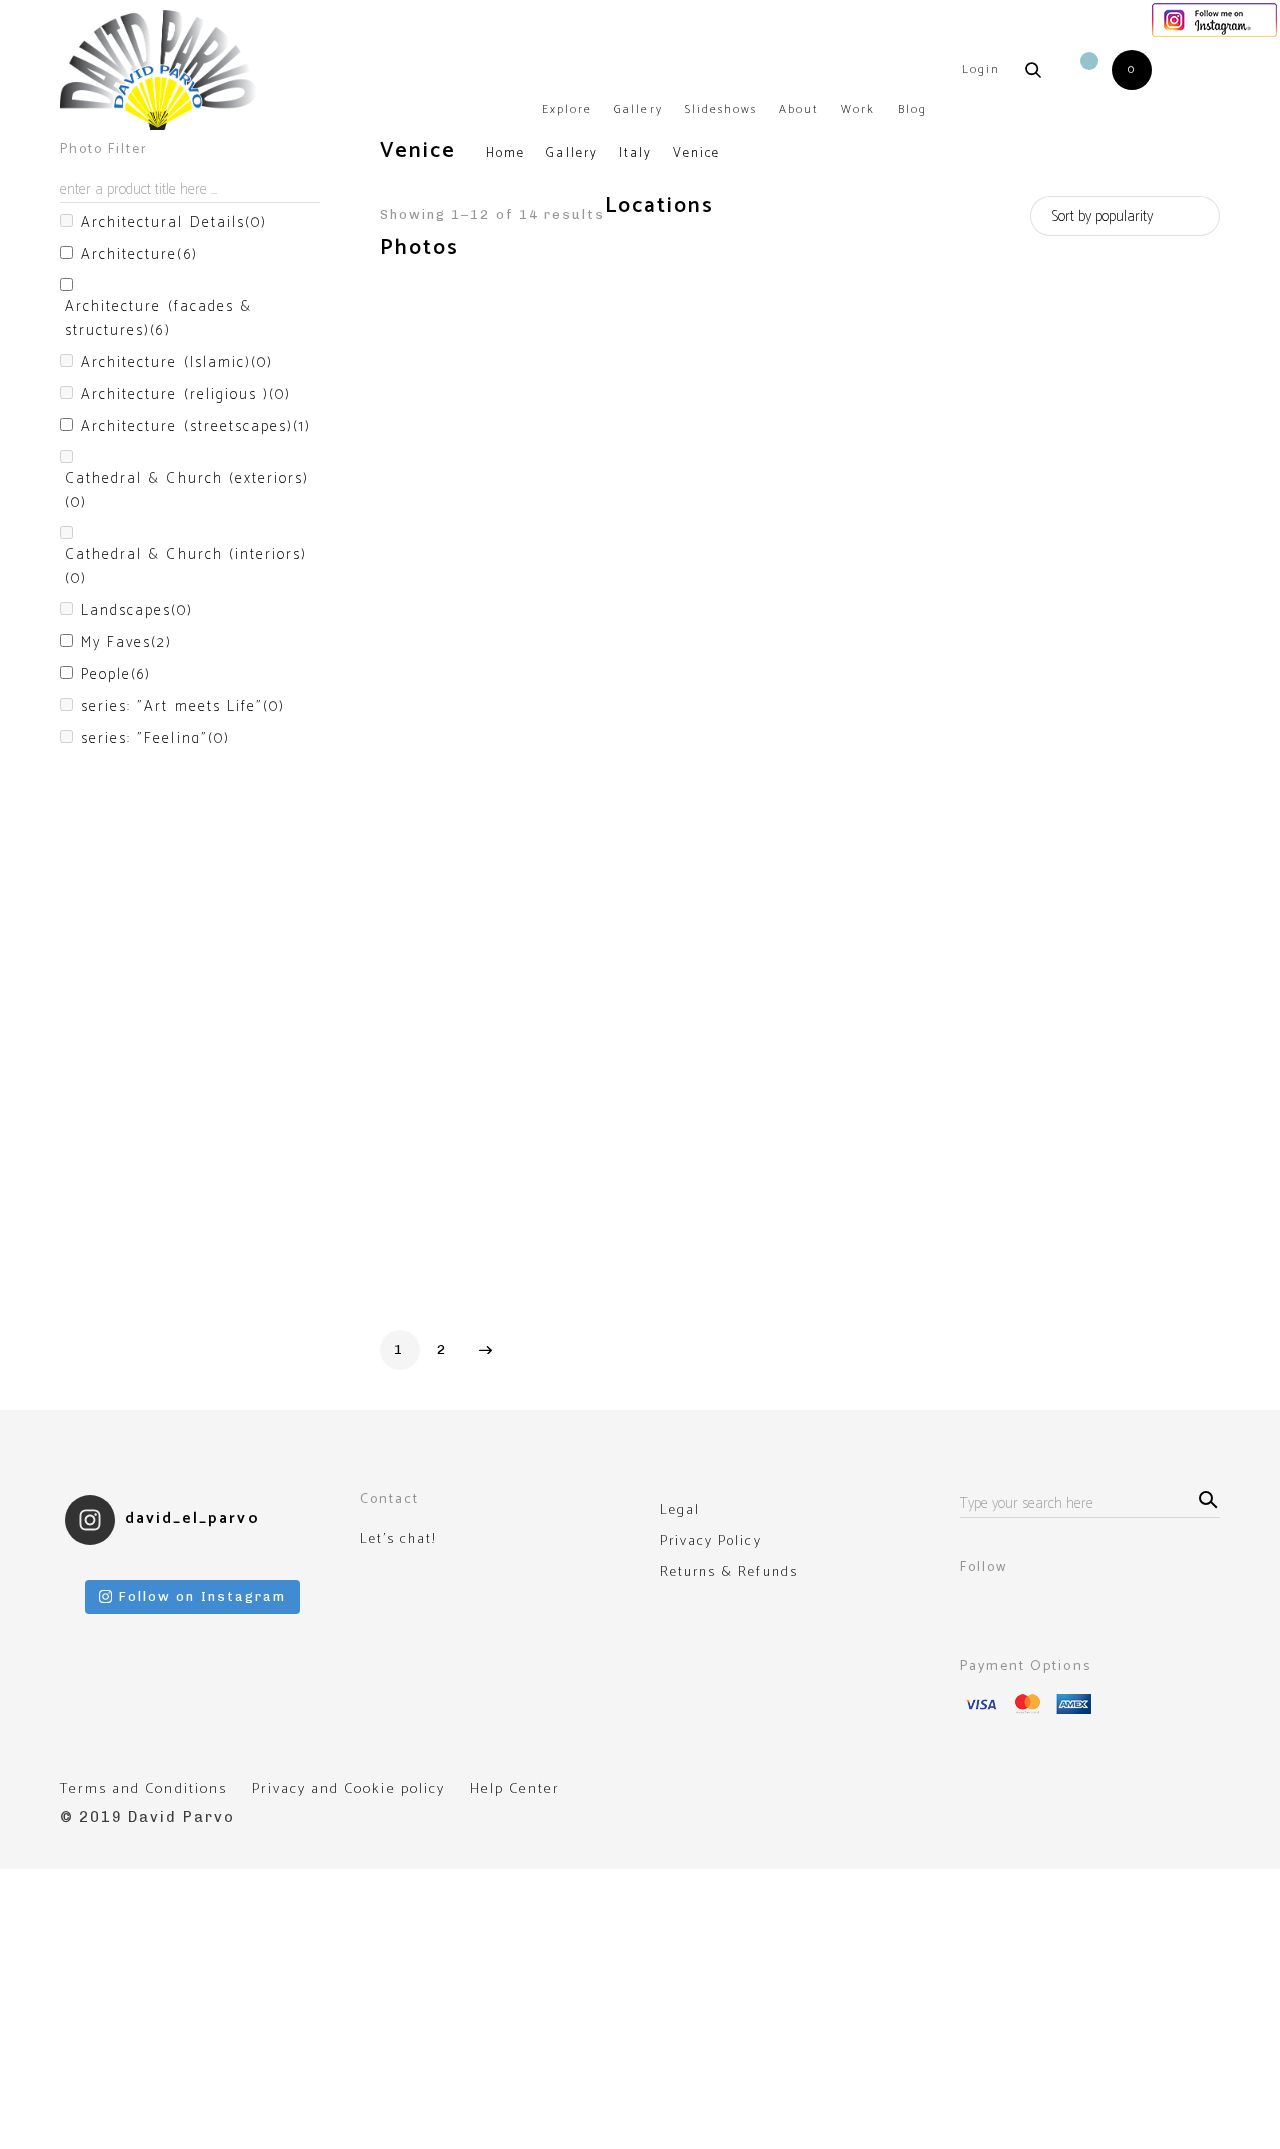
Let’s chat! (398, 1540)
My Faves (126, 643)
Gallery (638, 109)
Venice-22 (421, 1177)
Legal (680, 1511)
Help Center (515, 1789)
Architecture (139, 255)
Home (505, 153)
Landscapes (137, 611)
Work (858, 109)
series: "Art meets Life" (183, 707)
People (116, 675)
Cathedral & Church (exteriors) (187, 491)
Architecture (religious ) (186, 395)
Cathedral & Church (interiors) (186, 567)
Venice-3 (622, 515)
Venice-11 (624, 824)
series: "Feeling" (155, 739)
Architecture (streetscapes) (196, 427)
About (799, 109)
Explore (567, 109)
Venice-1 (415, 580)
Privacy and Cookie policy (348, 1789)
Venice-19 (833, 935)
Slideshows (721, 109)
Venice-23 (627, 1287)
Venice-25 (1040, 1287)
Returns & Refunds (729, 1573)
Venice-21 (1039, 929)
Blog (912, 109)
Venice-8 (416, 932)
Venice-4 (829, 558)
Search (1205, 1497)
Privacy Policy (711, 1542)
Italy (635, 153)
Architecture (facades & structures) (158, 319)
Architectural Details (174, 223)
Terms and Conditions (143, 1789)
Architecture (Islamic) (177, 363)
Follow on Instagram (202, 1596)
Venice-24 (834, 1177)
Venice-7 (1035, 582)
